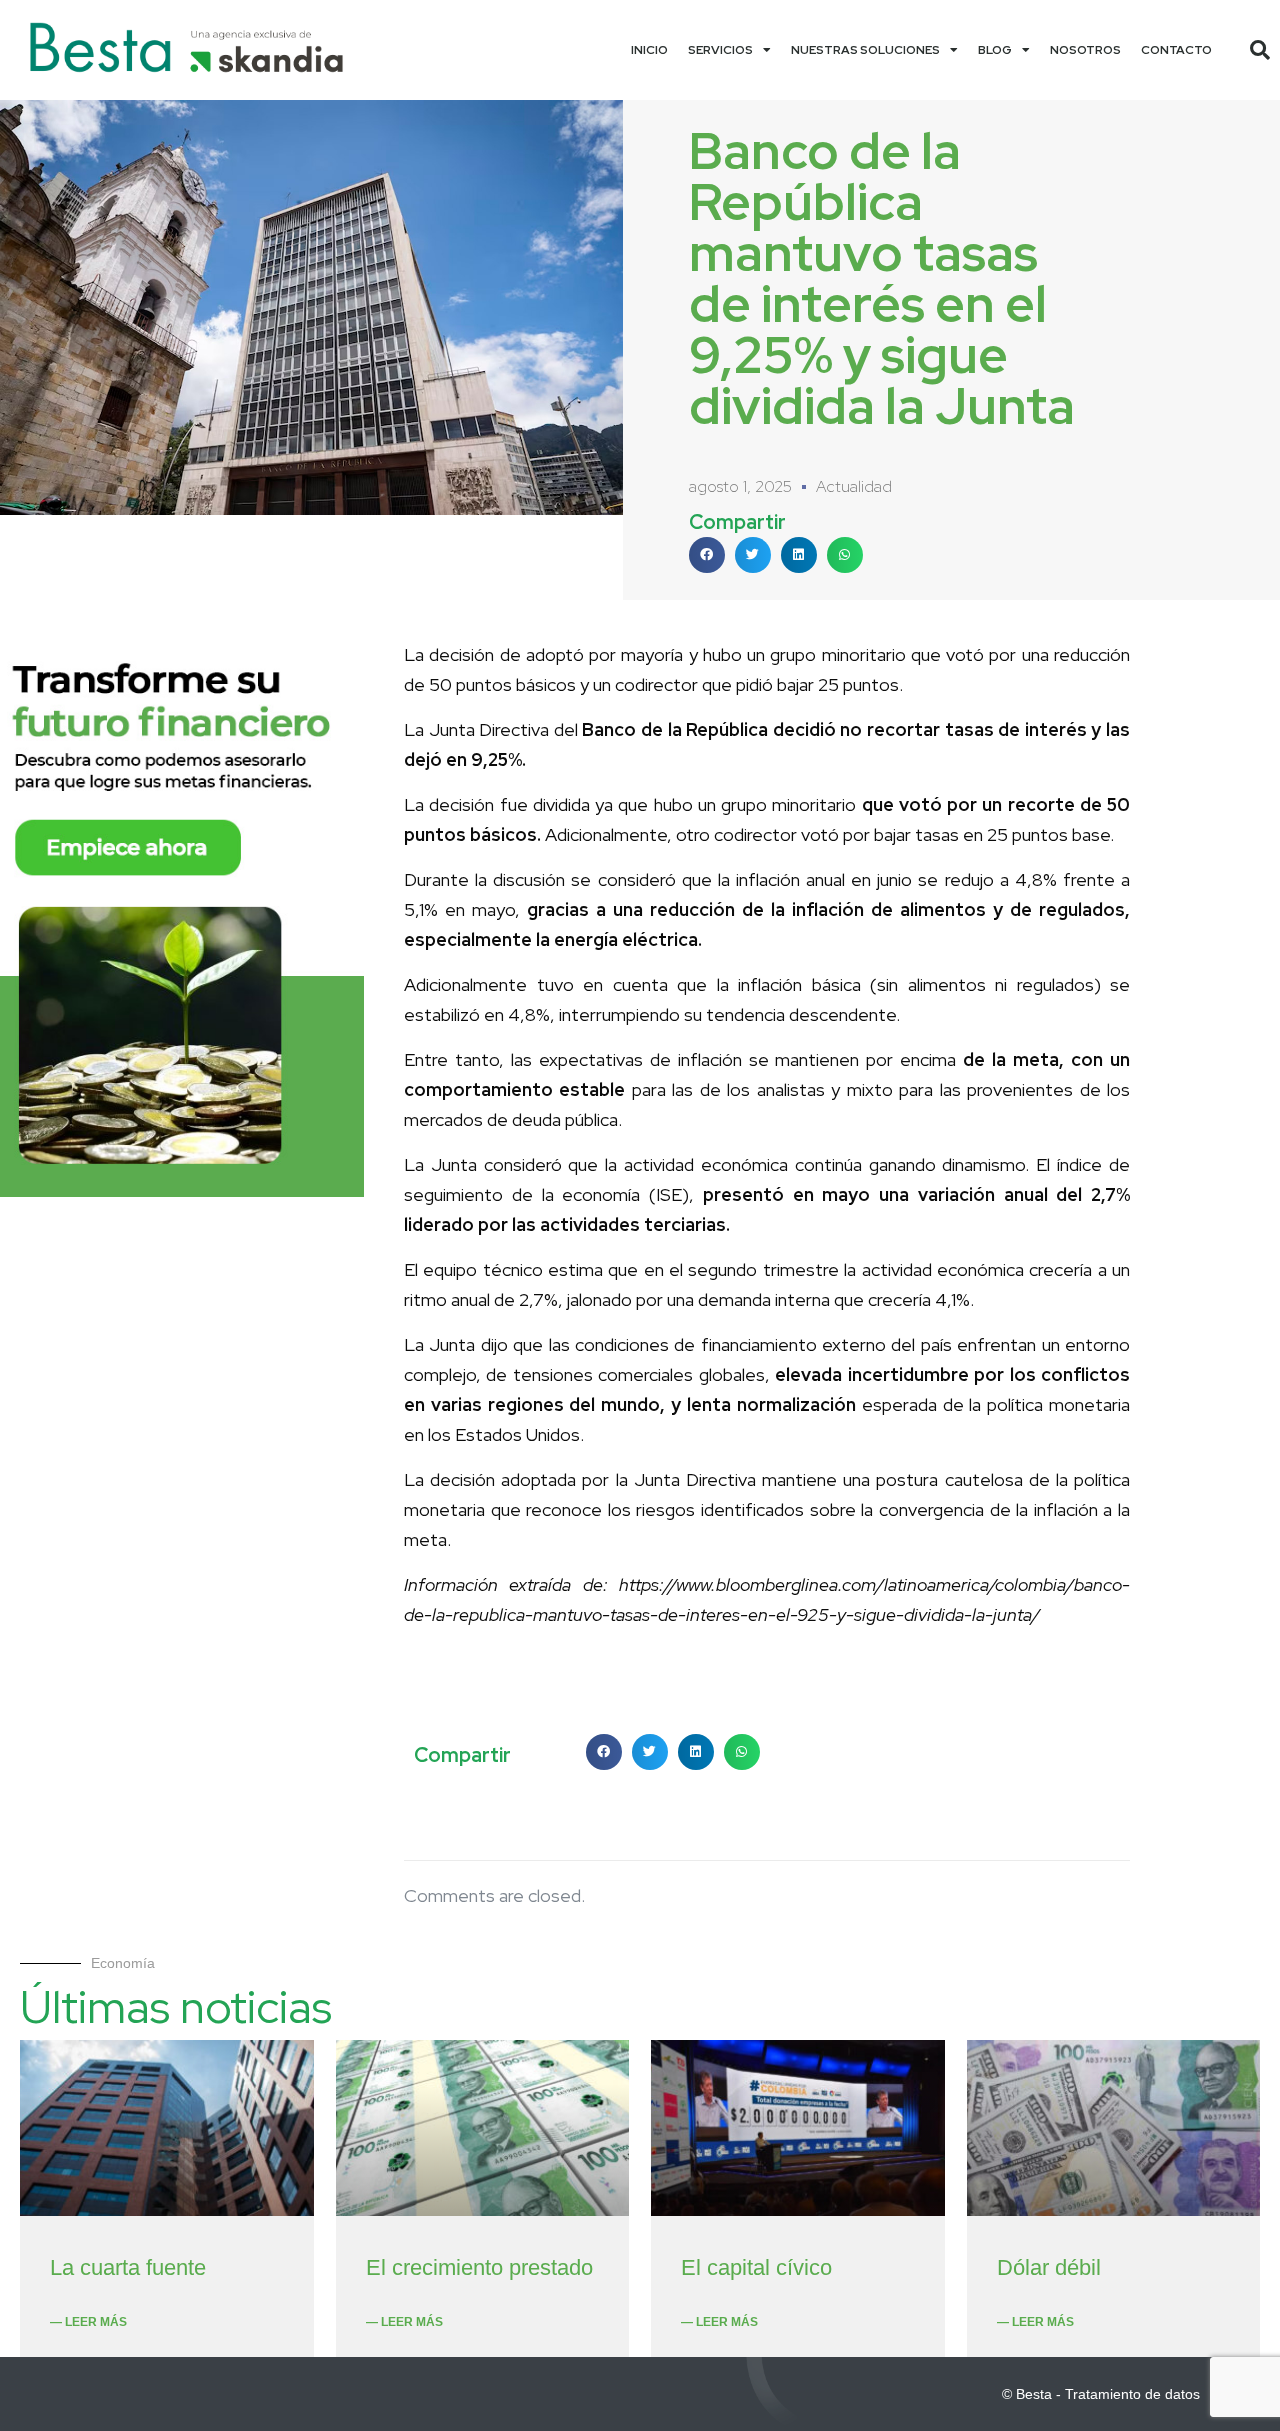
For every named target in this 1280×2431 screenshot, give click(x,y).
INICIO (649, 50)
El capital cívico (756, 2267)
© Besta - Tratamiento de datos (1101, 2394)
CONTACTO (1176, 50)
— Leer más (88, 2322)
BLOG (995, 50)
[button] (1260, 50)
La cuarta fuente (128, 2267)
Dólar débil (1049, 2267)
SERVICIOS (720, 50)
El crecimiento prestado (479, 2267)
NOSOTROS (1085, 50)
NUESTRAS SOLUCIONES (865, 50)
